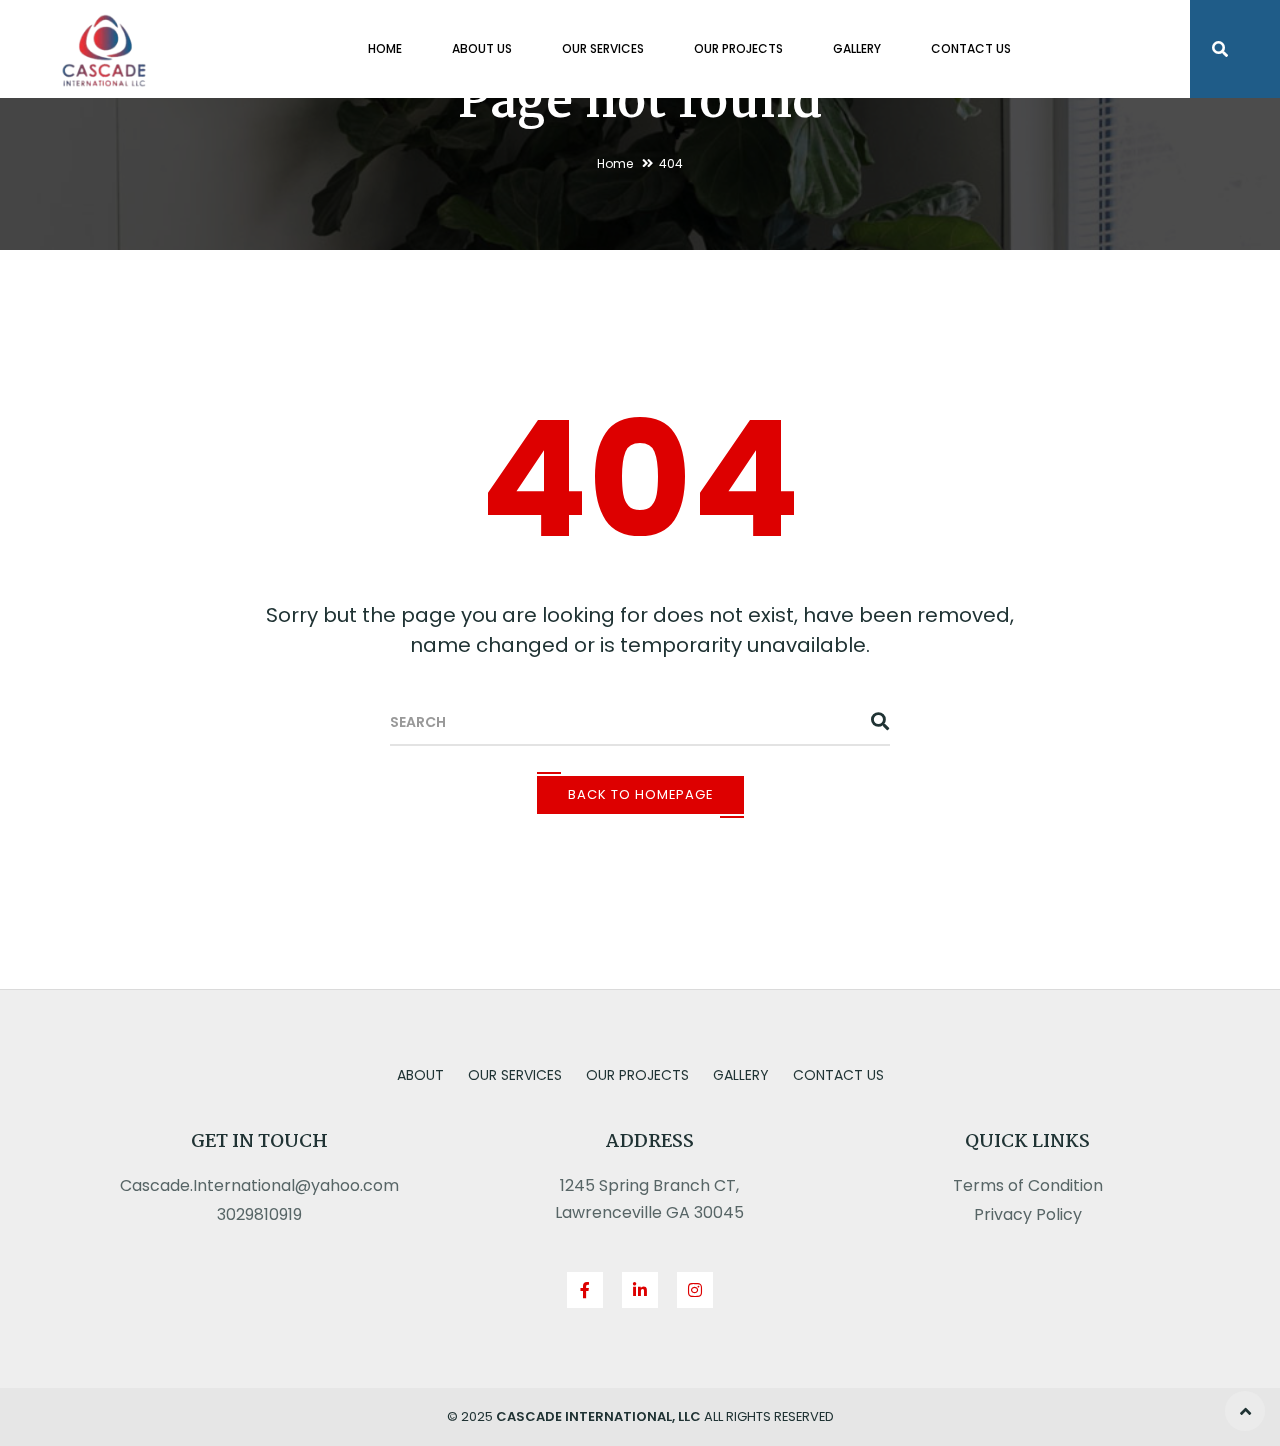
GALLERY (857, 48)
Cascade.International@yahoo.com (259, 1185)
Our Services (515, 1075)
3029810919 (259, 1214)
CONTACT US (971, 48)
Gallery (741, 1075)
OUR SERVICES (603, 48)
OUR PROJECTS (738, 48)
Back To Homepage (640, 794)
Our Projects (637, 1075)
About (420, 1075)
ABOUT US (482, 48)
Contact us (838, 1075)
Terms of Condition (1028, 1185)
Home (615, 163)
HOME (385, 48)
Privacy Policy (1028, 1214)
